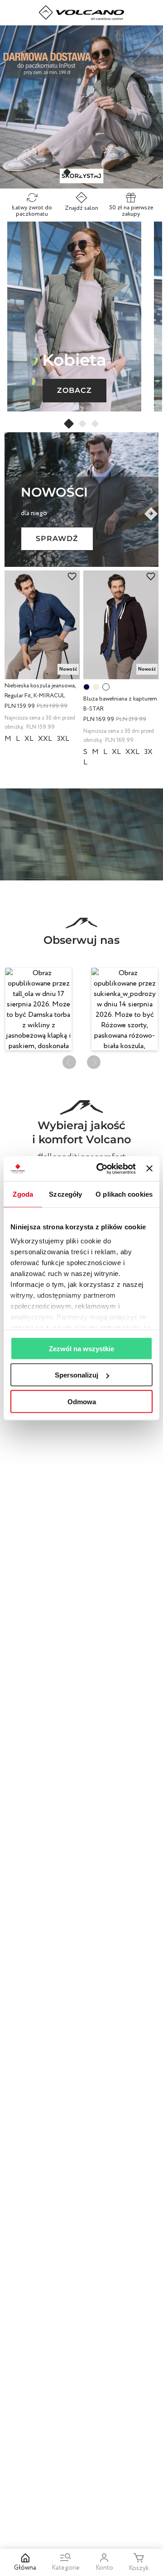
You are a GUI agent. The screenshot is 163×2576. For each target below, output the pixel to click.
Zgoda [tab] (23, 1194)
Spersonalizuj (77, 1375)
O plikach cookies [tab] (124, 1194)
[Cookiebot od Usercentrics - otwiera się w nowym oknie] (101, 1169)
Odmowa (82, 1401)
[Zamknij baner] (149, 1169)
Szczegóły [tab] (65, 1194)
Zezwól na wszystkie (81, 1348)
